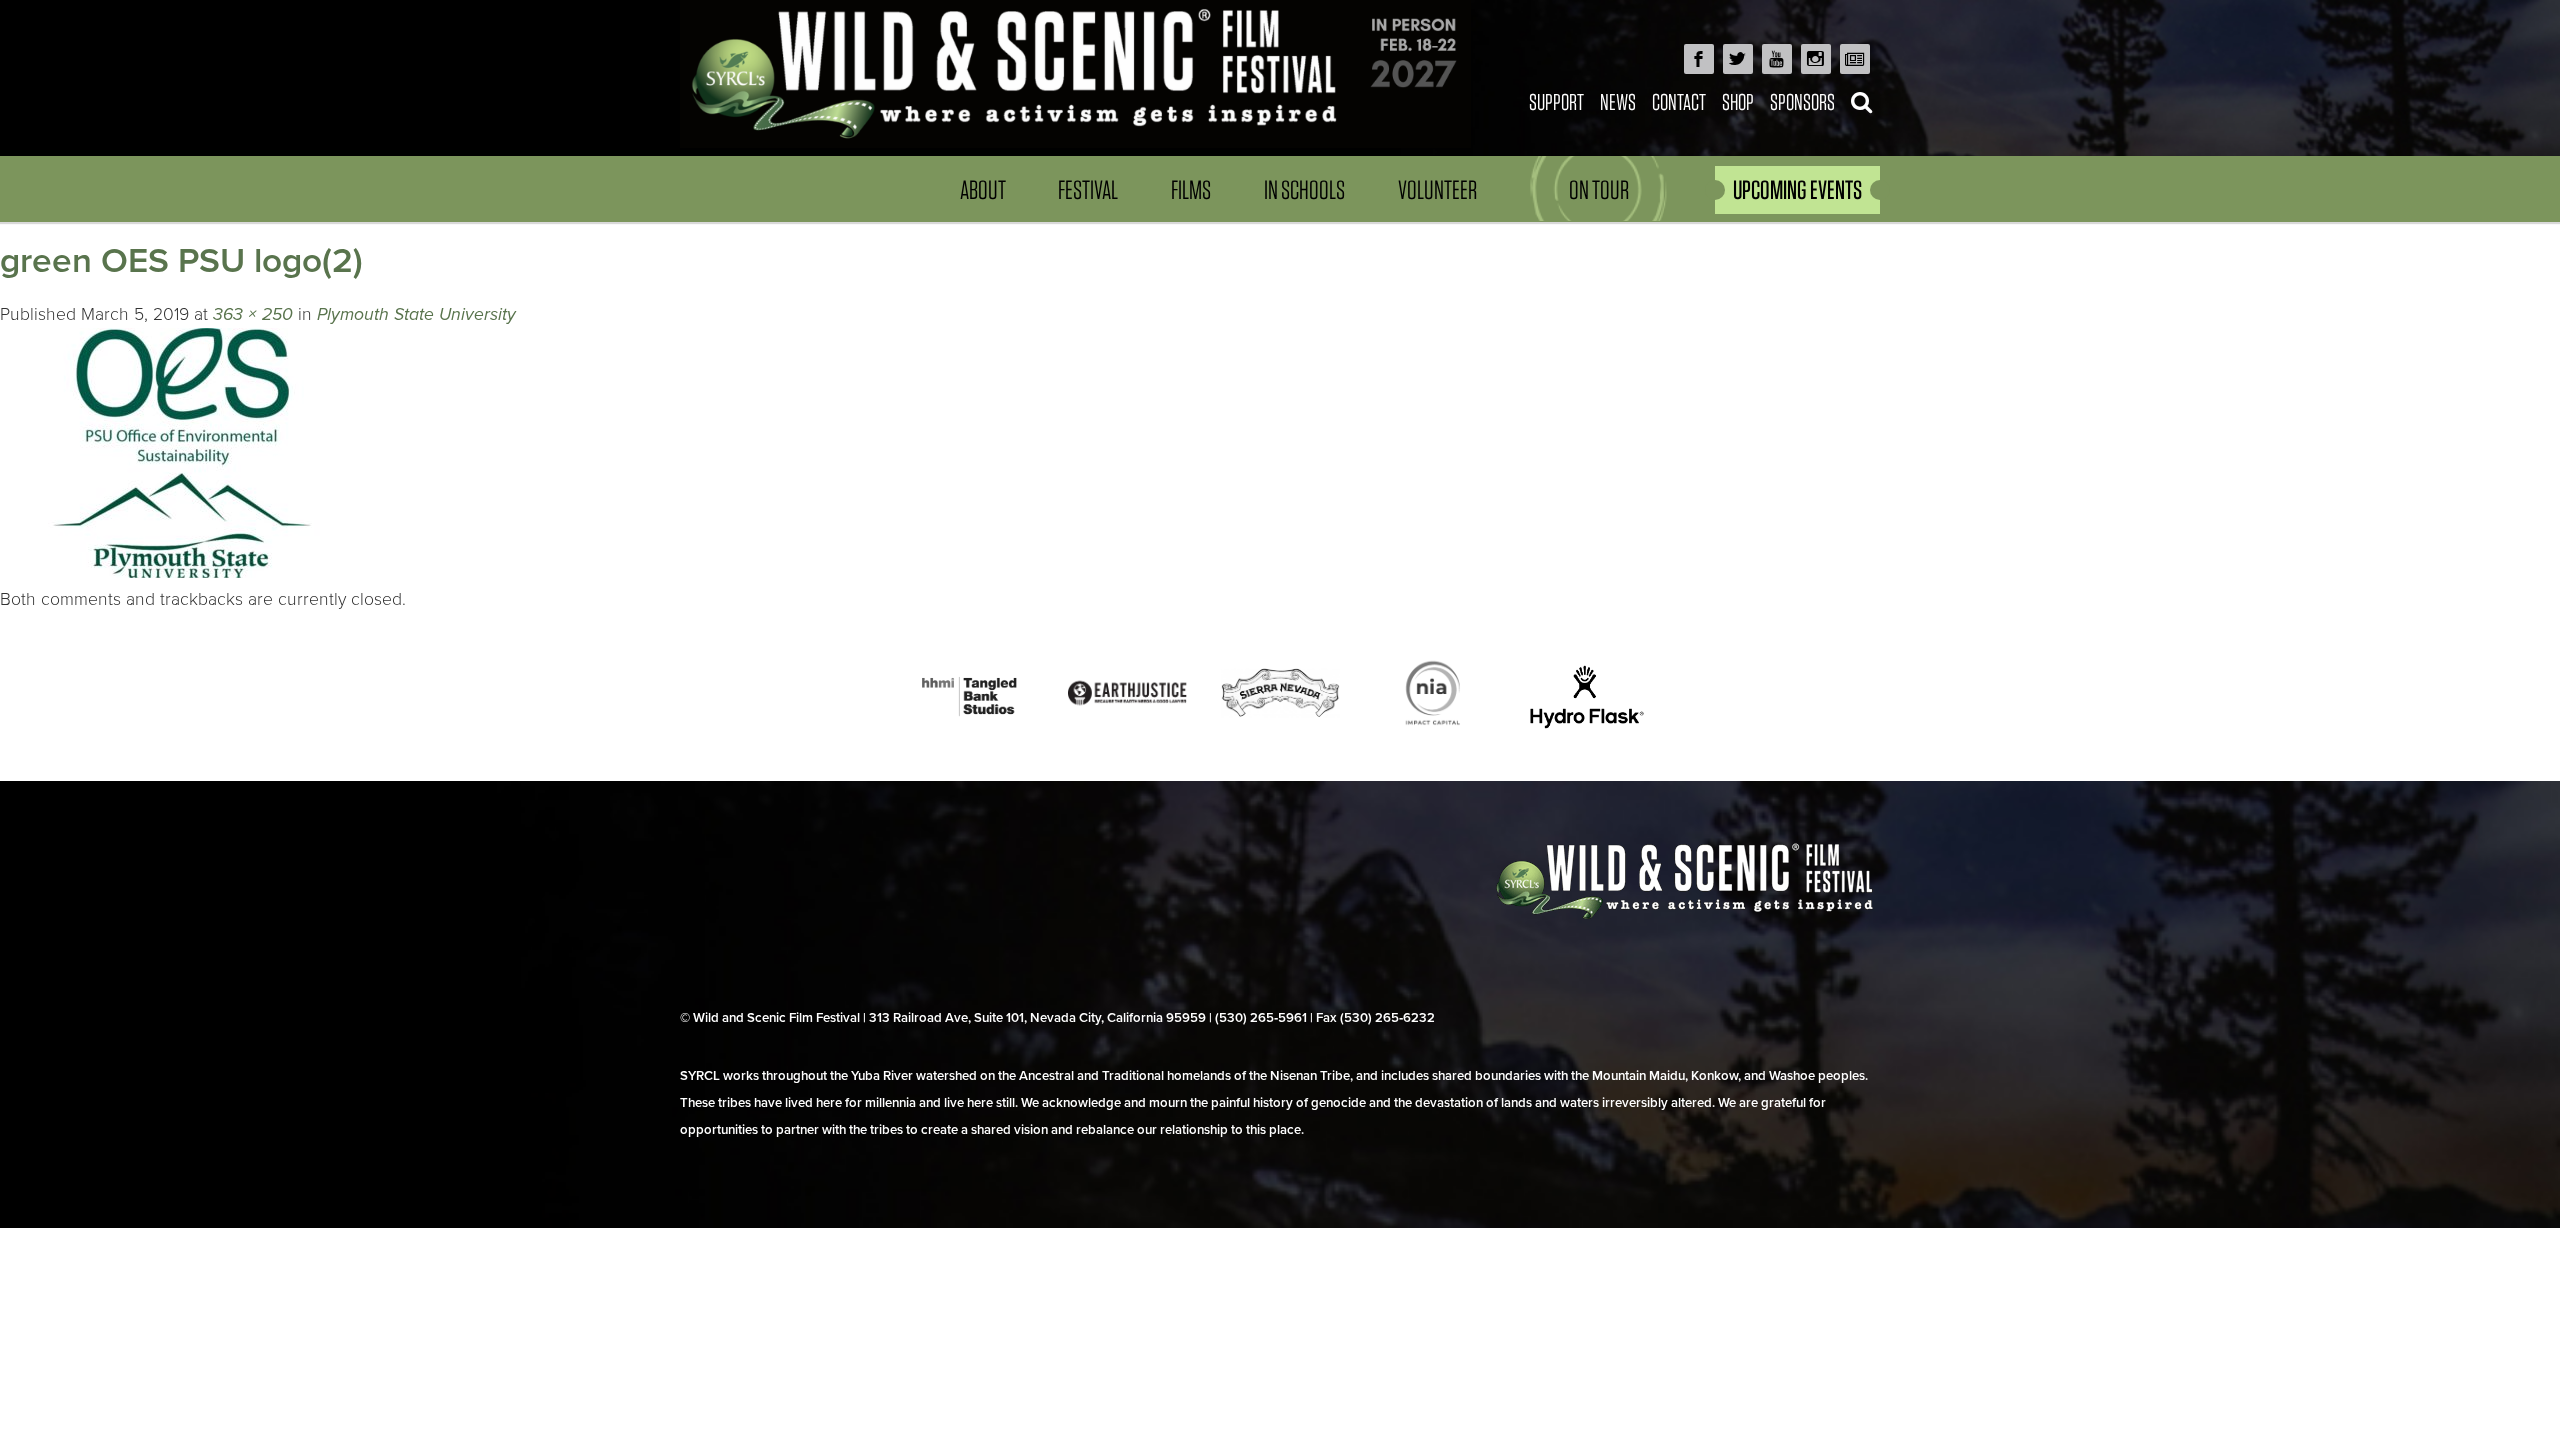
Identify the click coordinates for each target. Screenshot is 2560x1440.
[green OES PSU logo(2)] (181, 572)
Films (1191, 189)
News (1618, 101)
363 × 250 (253, 314)
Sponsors (1802, 101)
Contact (1679, 101)
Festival (1088, 189)
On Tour (1599, 189)
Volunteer (1437, 189)
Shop (1738, 101)
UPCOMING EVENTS (1797, 189)
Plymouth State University (416, 314)
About (983, 189)
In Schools (1304, 189)
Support (1556, 101)
